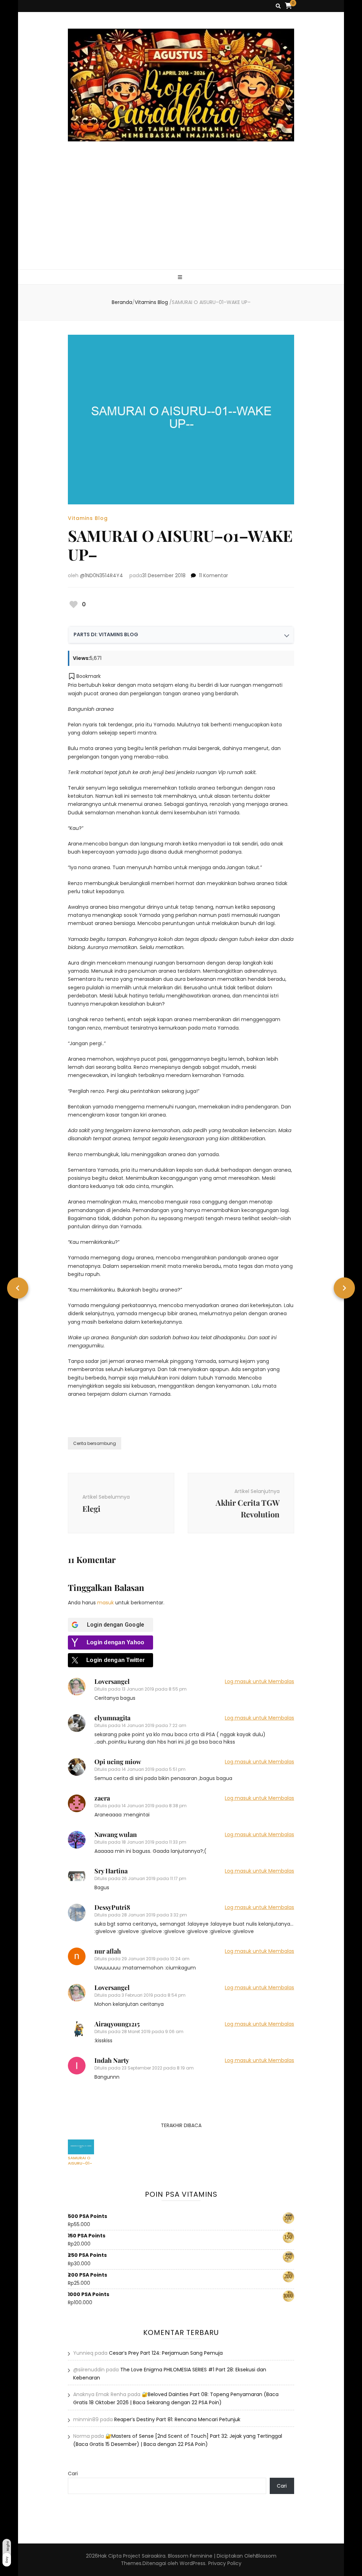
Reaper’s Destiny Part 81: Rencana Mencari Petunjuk (177, 2419)
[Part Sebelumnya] (18, 1288)
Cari (73, 2473)
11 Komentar (214, 575)
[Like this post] (74, 604)
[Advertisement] (181, 216)
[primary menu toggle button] (181, 277)
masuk (106, 1603)
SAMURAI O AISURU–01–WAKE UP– (80, 2160)
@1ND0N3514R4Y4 (101, 575)
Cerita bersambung (95, 1443)
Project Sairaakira (144, 2556)
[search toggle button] (278, 6)
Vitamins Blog (88, 518)
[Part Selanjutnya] (344, 1288)
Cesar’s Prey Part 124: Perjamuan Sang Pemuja (166, 2353)
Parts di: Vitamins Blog (106, 634)
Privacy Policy (225, 2563)
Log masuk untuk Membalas (259, 1681)
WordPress (192, 2563)
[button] (84, 676)
